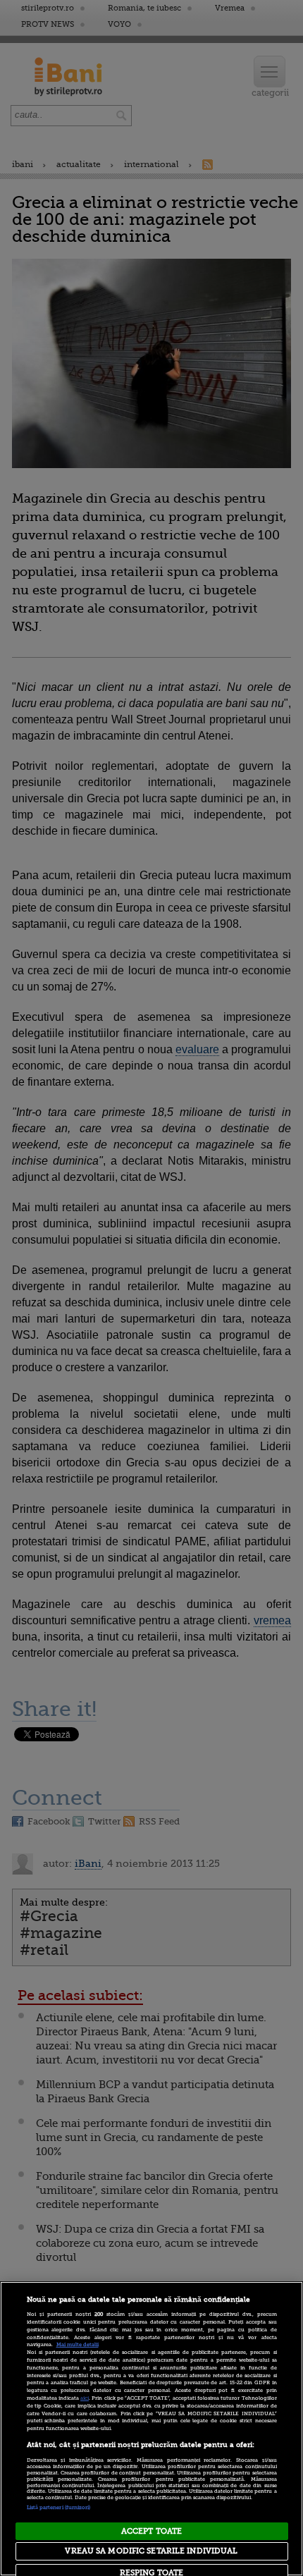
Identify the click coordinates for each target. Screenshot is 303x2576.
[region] (151, 2429)
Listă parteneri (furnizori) (59, 2508)
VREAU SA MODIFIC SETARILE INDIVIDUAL (151, 2551)
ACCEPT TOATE (151, 2531)
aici (85, 2398)
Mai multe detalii (78, 2345)
